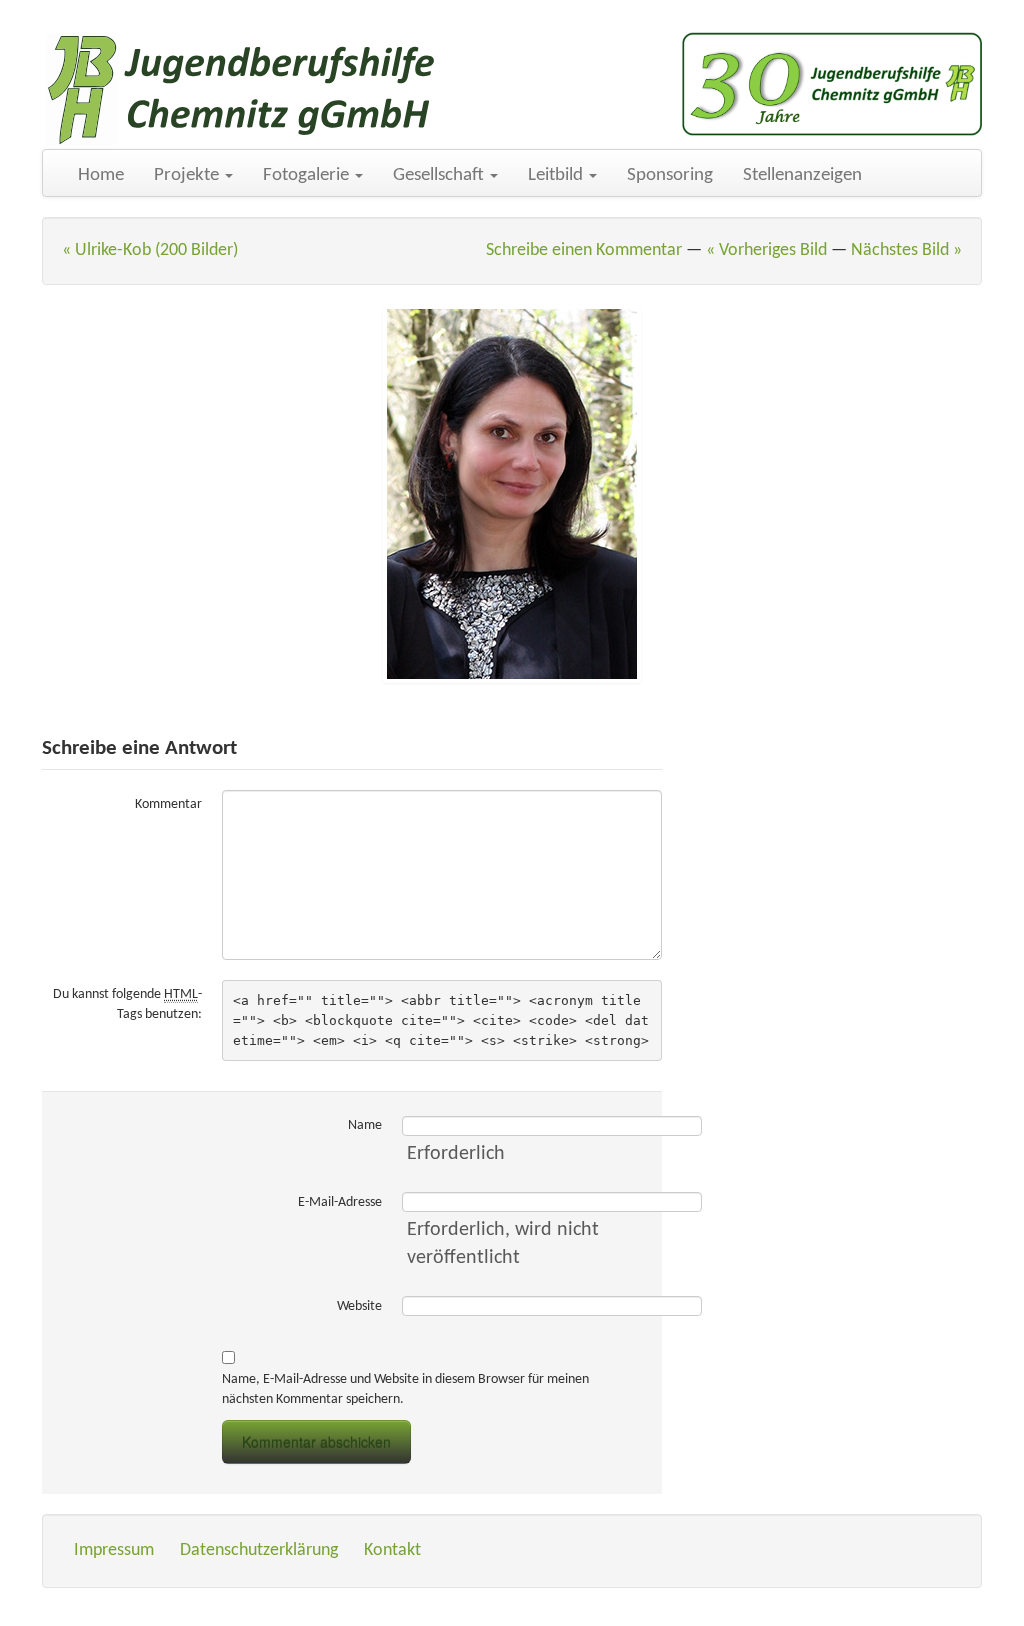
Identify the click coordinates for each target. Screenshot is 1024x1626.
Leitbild (557, 175)
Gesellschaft (440, 175)
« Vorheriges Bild (766, 250)
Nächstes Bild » (906, 250)
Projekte (188, 175)
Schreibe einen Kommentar (584, 250)
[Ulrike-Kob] (512, 494)
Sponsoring (670, 175)
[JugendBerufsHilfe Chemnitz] (242, 90)
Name (365, 1125)
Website (359, 1306)
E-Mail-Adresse (340, 1202)
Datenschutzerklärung (259, 1550)
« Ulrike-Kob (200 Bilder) (150, 250)
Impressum (114, 1550)
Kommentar (168, 804)
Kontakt (392, 1550)
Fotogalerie (308, 175)
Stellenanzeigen (802, 175)
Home (101, 175)
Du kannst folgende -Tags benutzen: (127, 1004)
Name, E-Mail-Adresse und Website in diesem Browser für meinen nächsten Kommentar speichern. (405, 1389)
